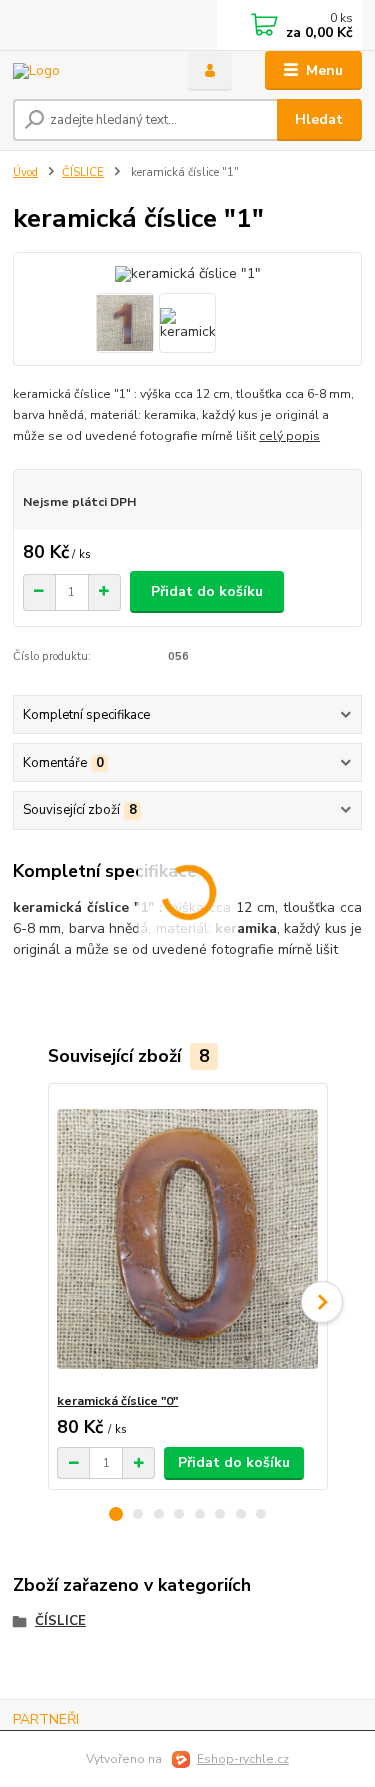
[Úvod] (85, 70)
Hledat (319, 119)
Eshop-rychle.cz (243, 1759)
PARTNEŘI (46, 1719)
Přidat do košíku (207, 591)
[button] (116, 1514)
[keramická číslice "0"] (187, 1238)
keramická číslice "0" (117, 1401)
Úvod (25, 172)
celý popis (289, 436)
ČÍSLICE (83, 172)
